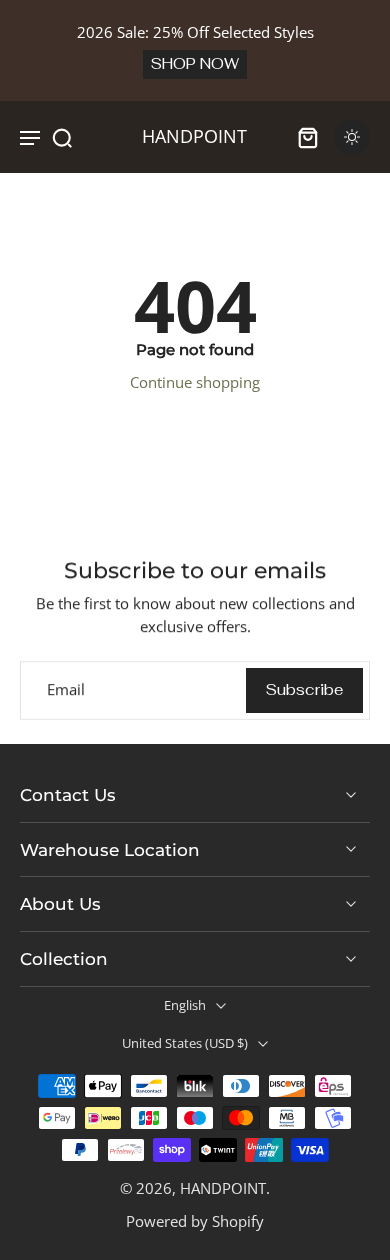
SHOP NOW (195, 63)
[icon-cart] (308, 137)
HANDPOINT (223, 1188)
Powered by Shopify (195, 1221)
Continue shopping (195, 382)
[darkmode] (352, 137)
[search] (62, 137)
